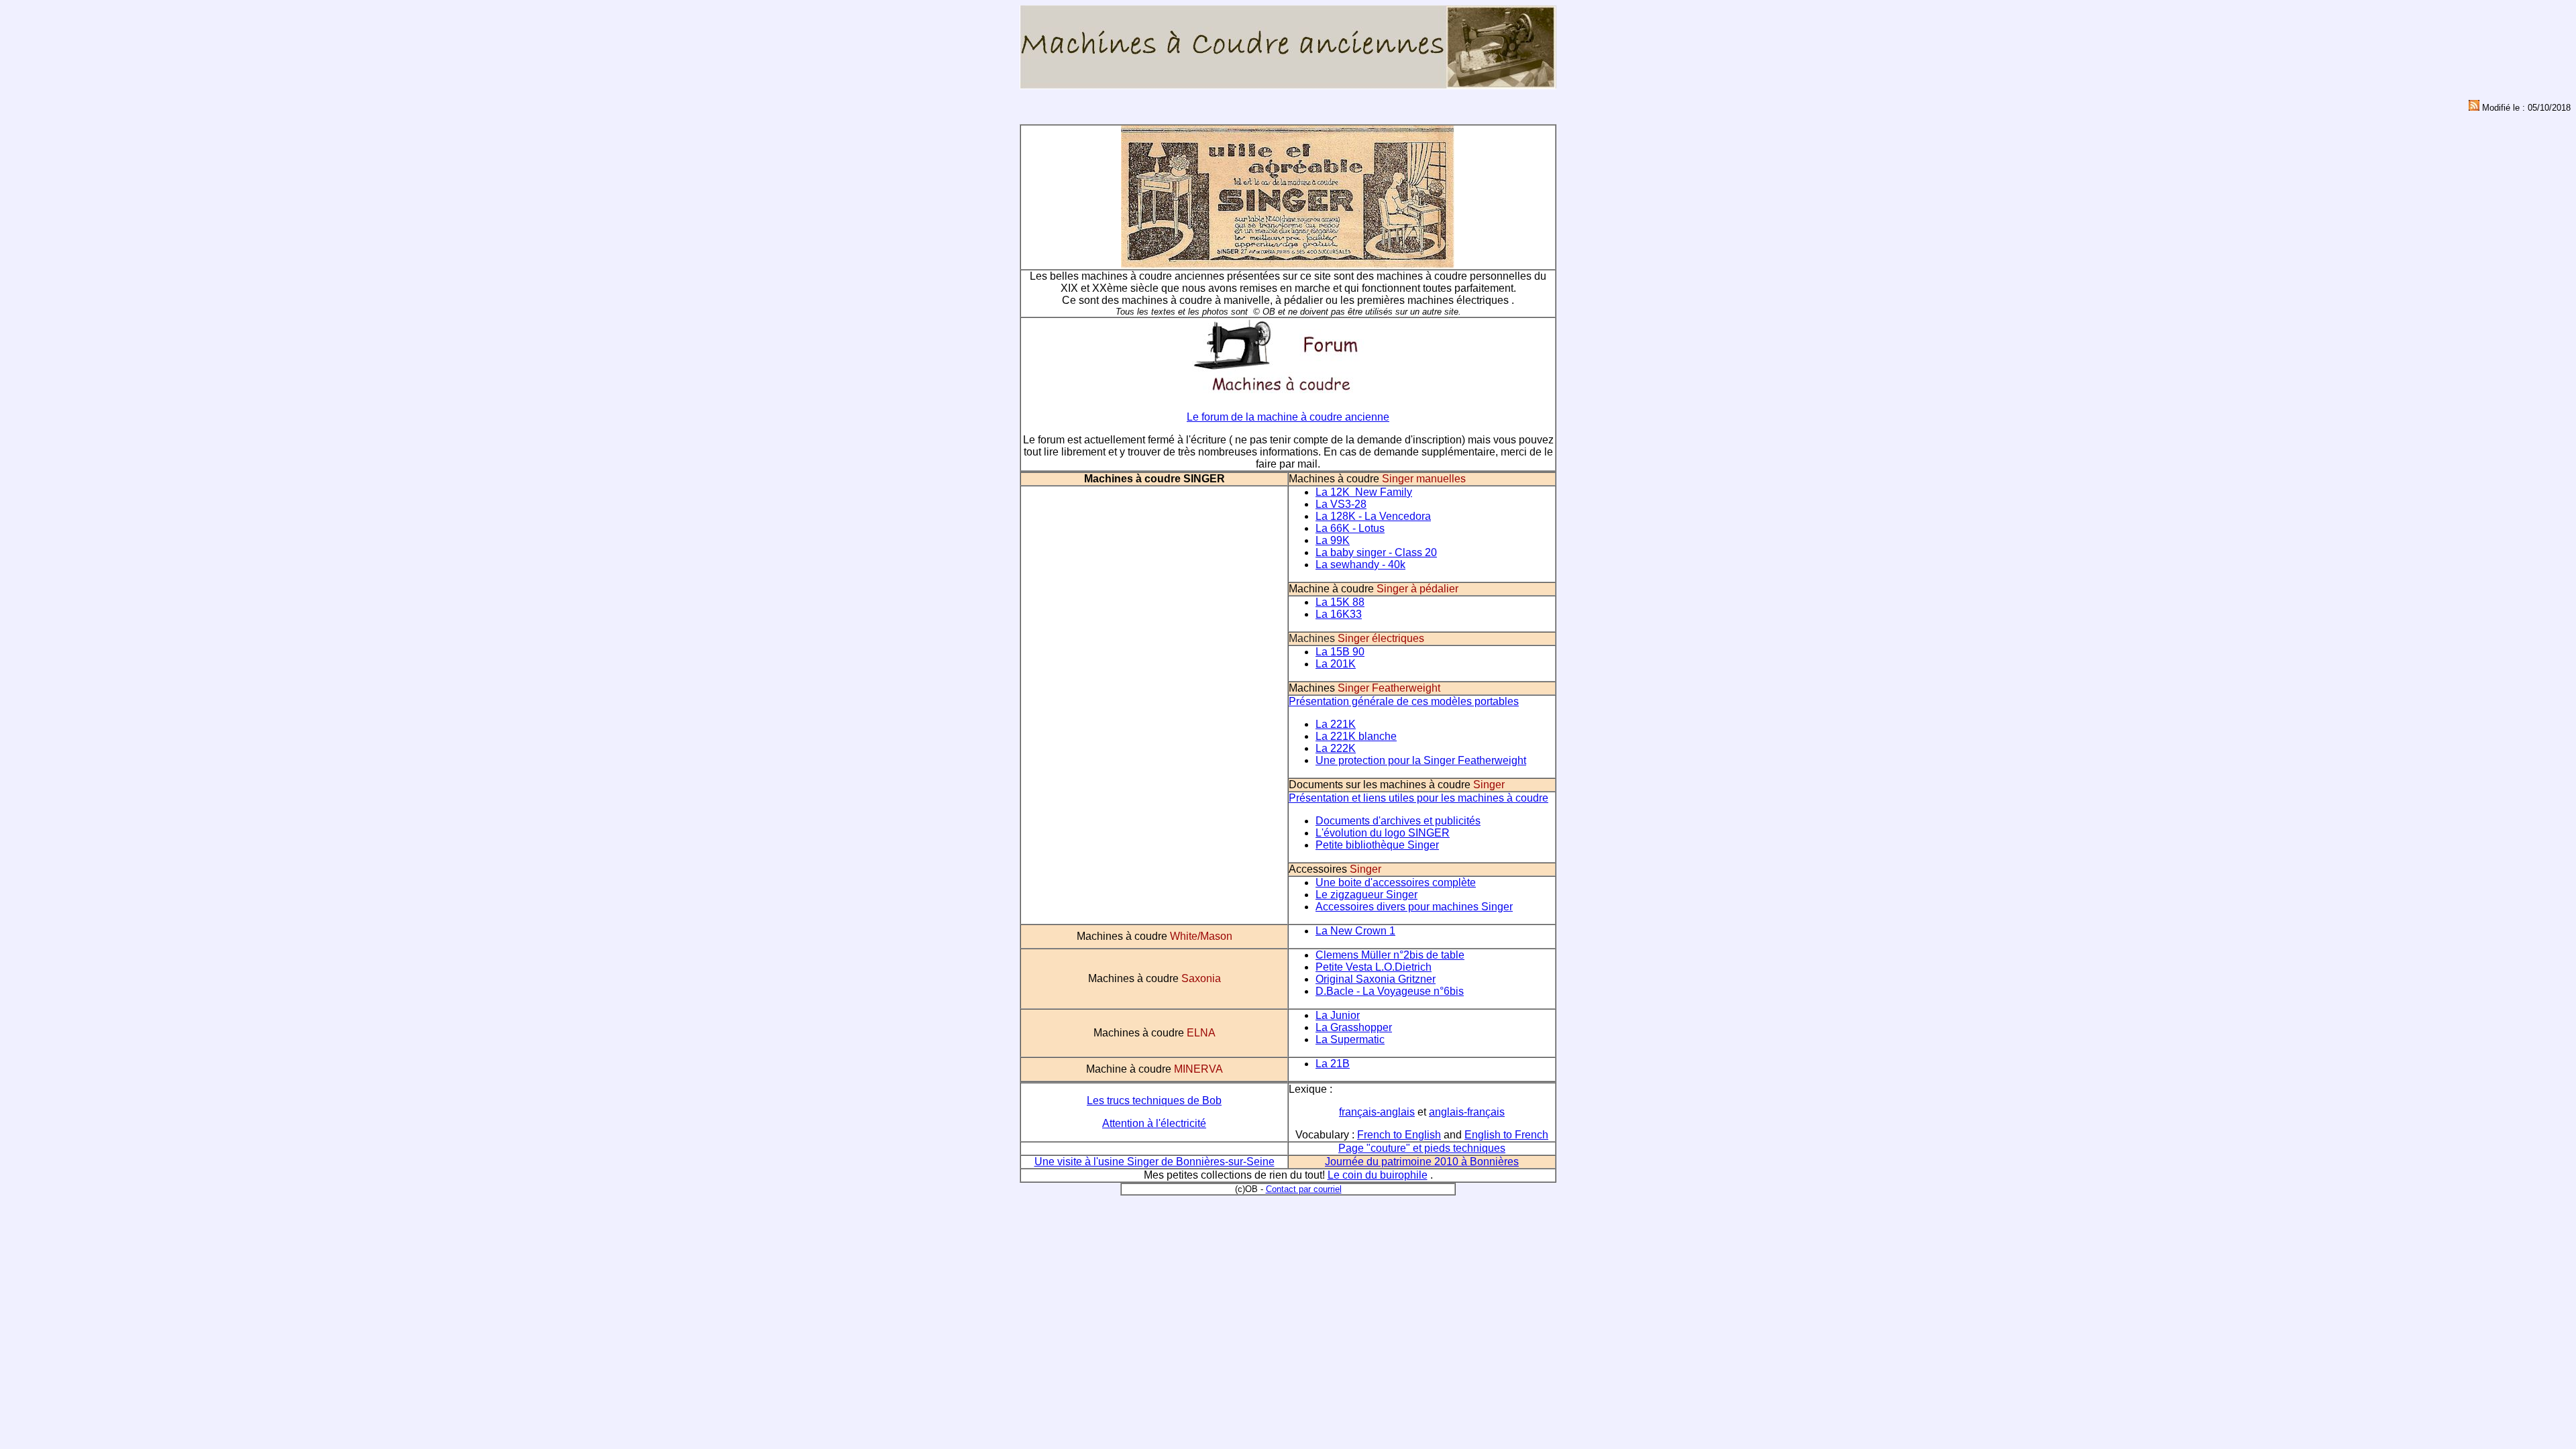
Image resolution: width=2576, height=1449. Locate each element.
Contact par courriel (1304, 1189)
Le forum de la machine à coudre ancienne (1288, 417)
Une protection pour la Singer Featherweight (1421, 760)
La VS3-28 (1341, 504)
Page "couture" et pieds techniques (1422, 1148)
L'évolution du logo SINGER (1383, 833)
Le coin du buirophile (1378, 1175)
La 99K (1333, 540)
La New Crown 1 (1355, 931)
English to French (1506, 1135)
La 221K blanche (1356, 736)
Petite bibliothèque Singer (1377, 845)
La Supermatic (1350, 1039)
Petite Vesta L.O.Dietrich (1374, 967)
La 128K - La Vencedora (1373, 516)
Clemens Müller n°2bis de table (1390, 955)
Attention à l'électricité (1154, 1123)
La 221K (1336, 724)
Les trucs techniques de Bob (1154, 1101)
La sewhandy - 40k (1360, 565)
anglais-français (1467, 1112)
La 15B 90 (1340, 652)
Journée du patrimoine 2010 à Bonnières (1422, 1162)
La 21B (1333, 1064)
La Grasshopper (1354, 1027)
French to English (1399, 1135)
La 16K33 (1339, 614)
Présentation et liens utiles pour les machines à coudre (1418, 798)
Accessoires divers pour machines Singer (1414, 907)
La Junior (1338, 1015)
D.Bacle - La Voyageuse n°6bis (1390, 991)
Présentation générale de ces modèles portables (1404, 701)
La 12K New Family (1364, 492)
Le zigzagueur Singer (1366, 895)
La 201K (1336, 664)
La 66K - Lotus (1350, 528)
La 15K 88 (1340, 602)
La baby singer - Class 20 (1376, 552)
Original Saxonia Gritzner (1376, 979)
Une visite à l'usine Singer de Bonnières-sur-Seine (1155, 1162)
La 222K (1336, 748)
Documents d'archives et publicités (1398, 821)
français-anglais (1377, 1112)
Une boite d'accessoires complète (1396, 882)
